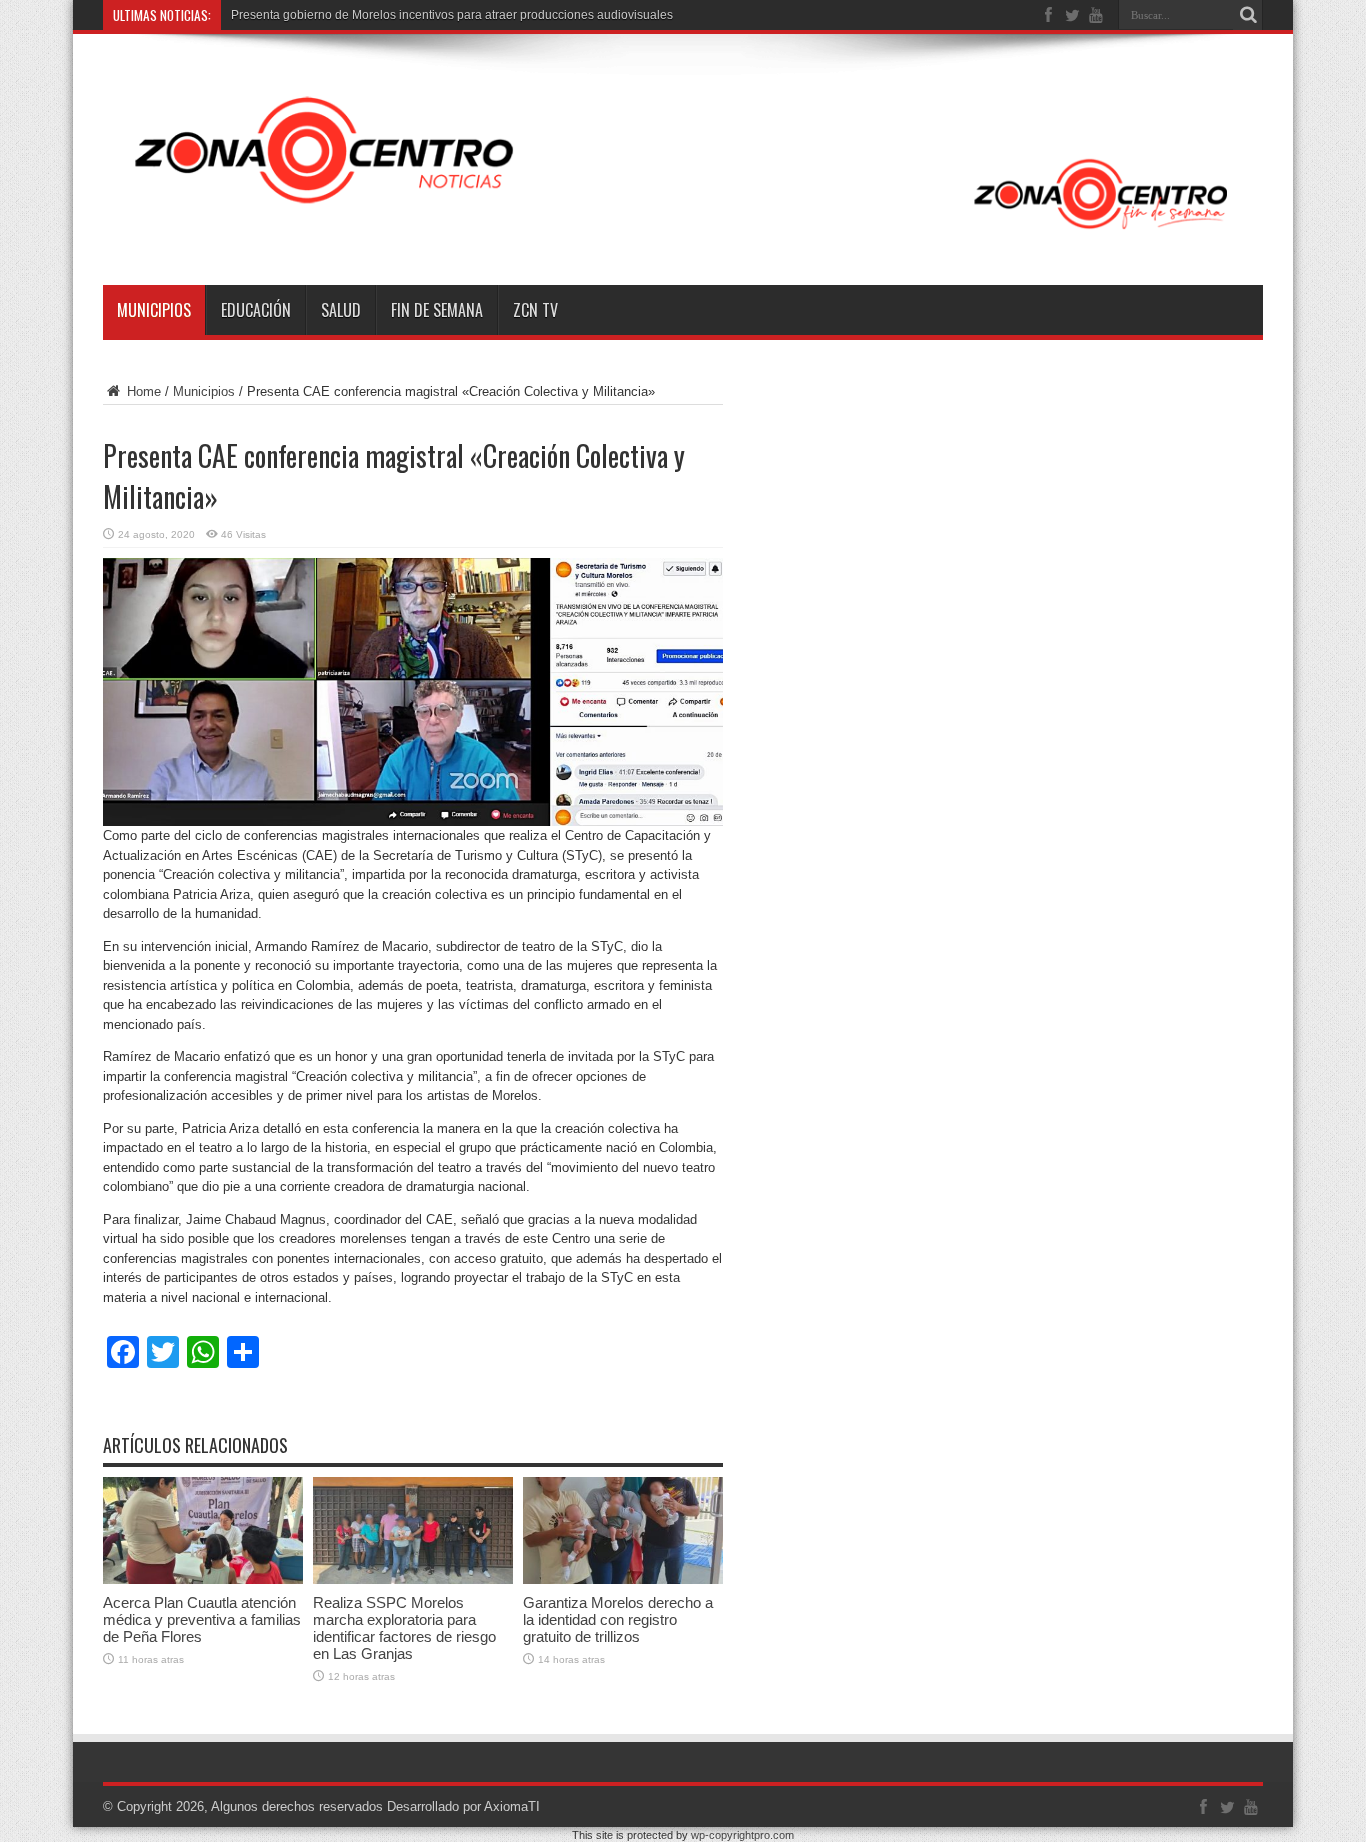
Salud (341, 310)
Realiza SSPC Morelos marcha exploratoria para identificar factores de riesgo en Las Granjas (404, 1628)
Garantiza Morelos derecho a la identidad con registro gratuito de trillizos (618, 1619)
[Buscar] (1248, 15)
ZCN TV (535, 310)
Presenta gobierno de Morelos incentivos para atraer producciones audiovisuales (452, 15)
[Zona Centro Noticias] (683, 235)
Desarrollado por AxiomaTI (463, 1806)
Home (142, 391)
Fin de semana (437, 310)
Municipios (154, 310)
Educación (256, 310)
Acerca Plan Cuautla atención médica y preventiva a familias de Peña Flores (202, 1619)
